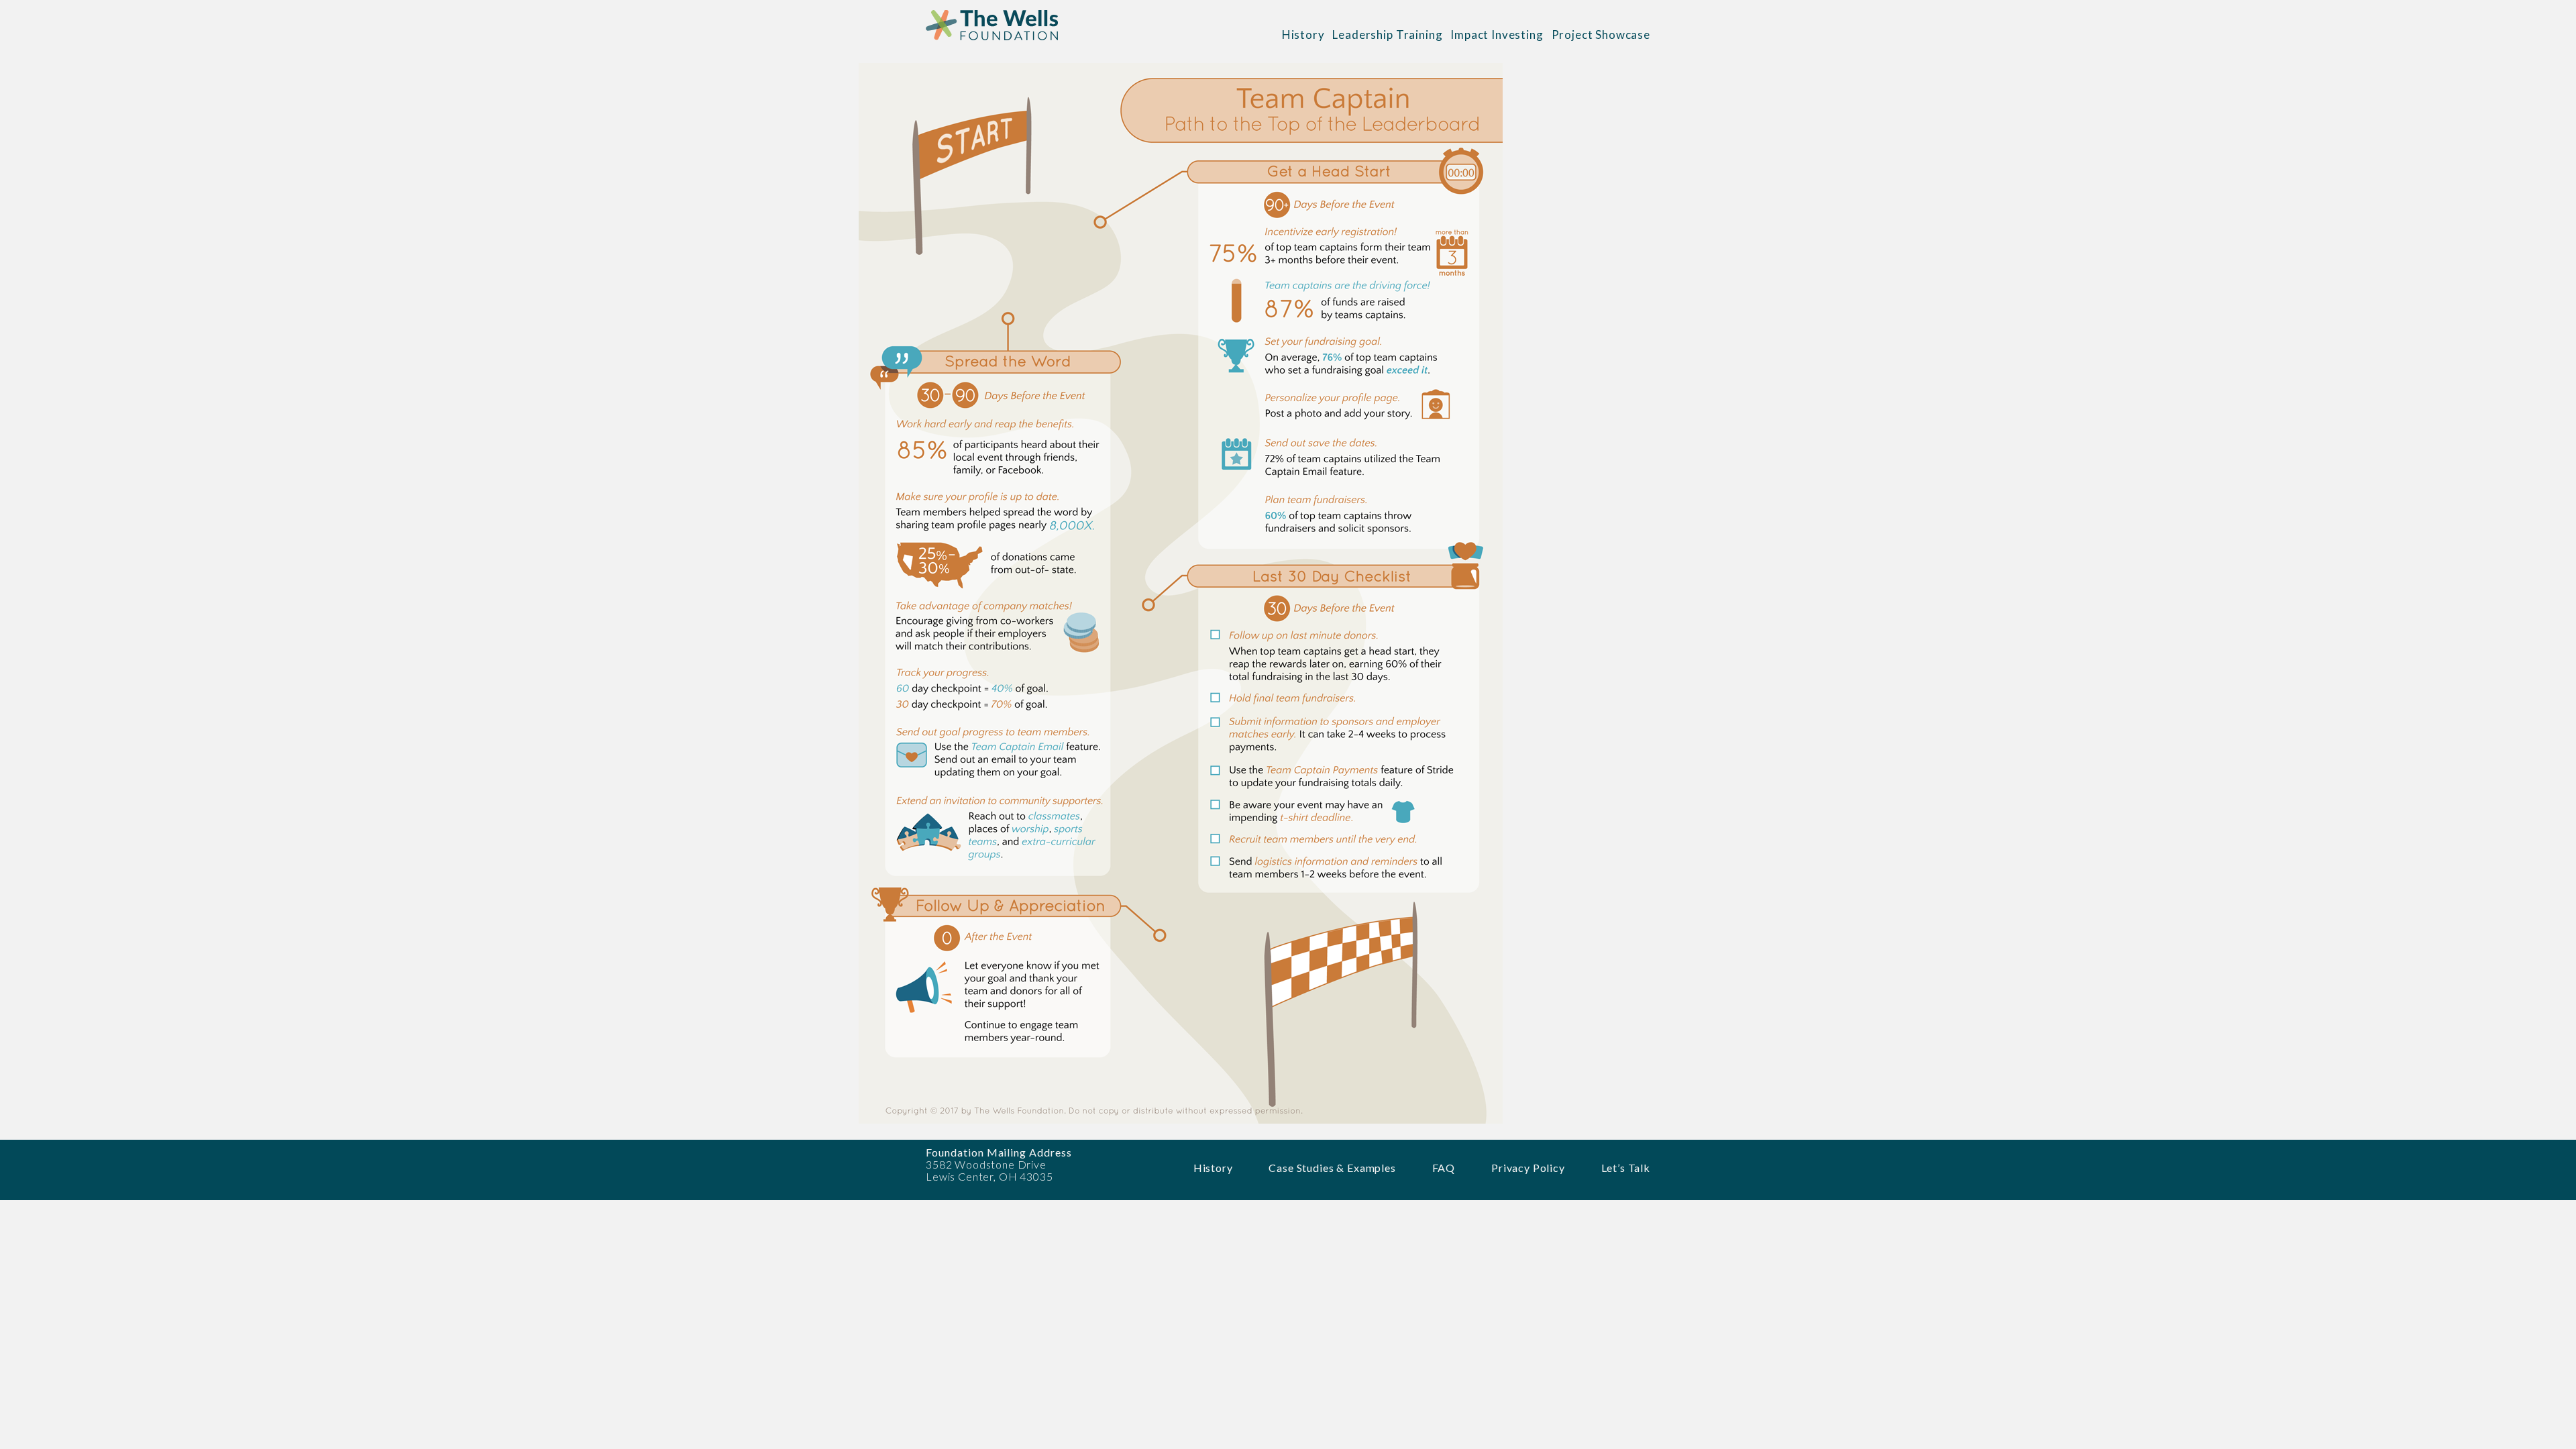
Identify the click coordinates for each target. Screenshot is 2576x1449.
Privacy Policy (1528, 1168)
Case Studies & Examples (1332, 1168)
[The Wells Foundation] (998, 35)
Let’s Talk (1626, 1168)
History (1303, 35)
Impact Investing (1497, 35)
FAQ (1444, 1168)
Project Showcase (1601, 35)
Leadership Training (1387, 35)
